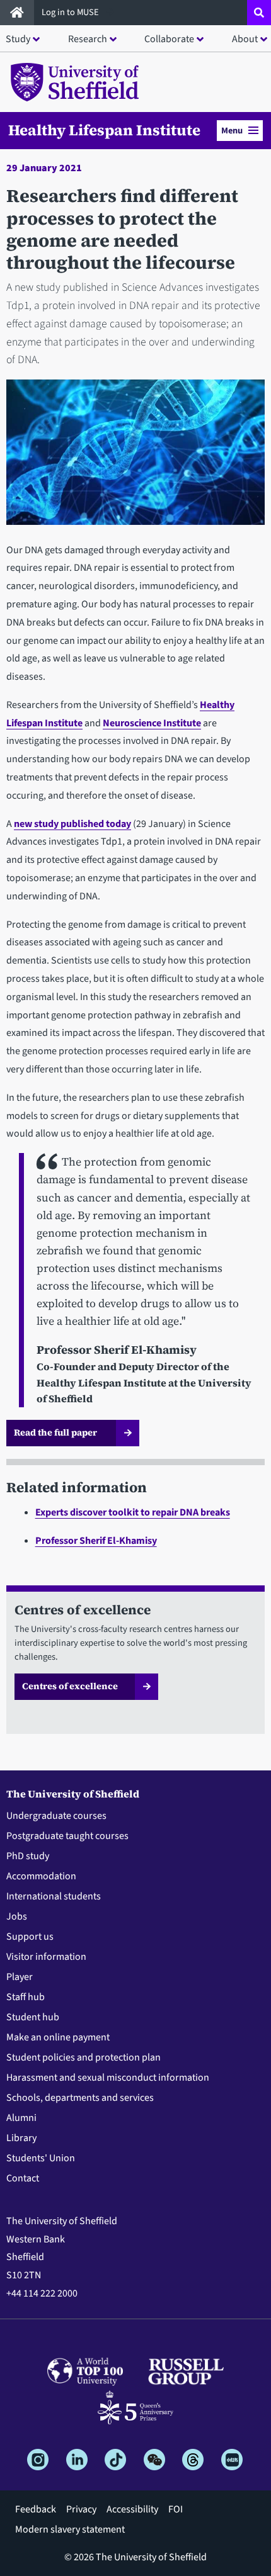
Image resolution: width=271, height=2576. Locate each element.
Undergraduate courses (56, 1816)
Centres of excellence (70, 1686)
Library (21, 2138)
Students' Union (41, 2158)
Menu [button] (232, 131)
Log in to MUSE (71, 12)
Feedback (36, 2509)
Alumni (21, 2118)
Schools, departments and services (80, 2098)
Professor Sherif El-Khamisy (96, 1541)
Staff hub (26, 1997)
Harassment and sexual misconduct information (108, 2078)
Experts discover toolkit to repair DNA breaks (133, 1512)
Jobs (17, 1916)
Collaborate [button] (169, 39)
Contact (23, 2178)
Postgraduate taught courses (67, 1836)
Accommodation (41, 1876)
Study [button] (18, 39)
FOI (176, 2509)
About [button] (245, 39)
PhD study (28, 1856)
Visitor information (46, 1957)
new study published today (72, 824)
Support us (30, 1937)
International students (54, 1896)
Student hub (33, 2017)
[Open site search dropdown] (259, 13)
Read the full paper (56, 1432)
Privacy (81, 2509)
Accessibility (132, 2509)
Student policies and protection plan (84, 2057)
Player (20, 1977)
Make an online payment (58, 2037)
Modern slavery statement (70, 2529)
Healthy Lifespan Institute (104, 130)
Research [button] (88, 39)
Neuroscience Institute (152, 723)
